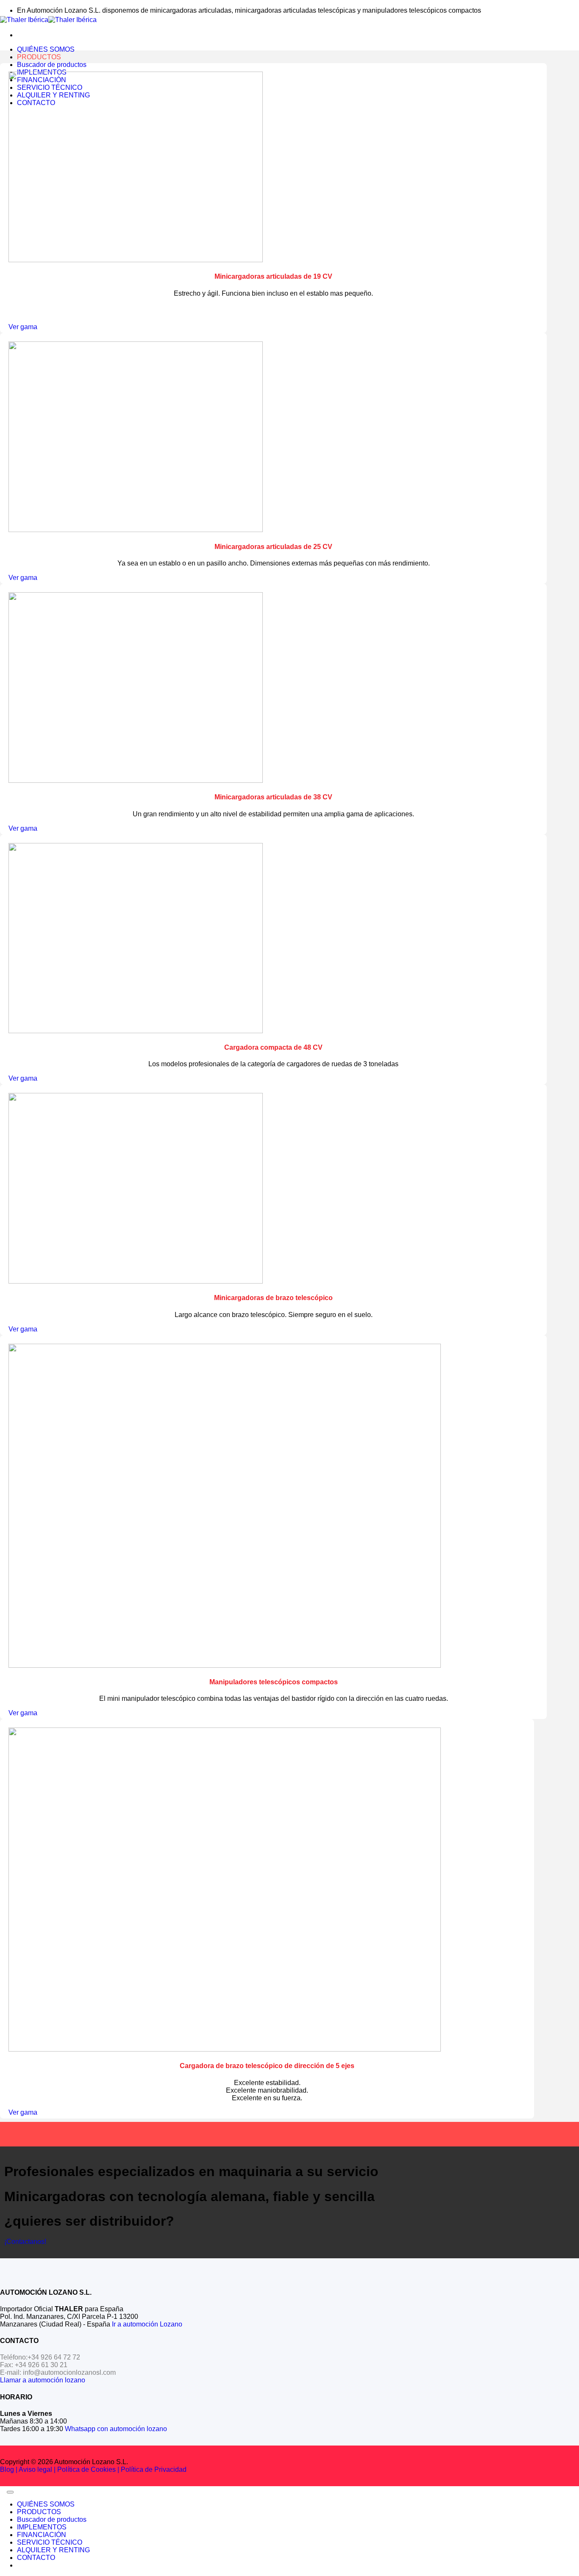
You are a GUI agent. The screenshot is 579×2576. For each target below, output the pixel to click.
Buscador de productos (52, 65)
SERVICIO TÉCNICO (50, 2542)
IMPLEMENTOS (42, 2527)
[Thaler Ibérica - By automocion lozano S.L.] (48, 20)
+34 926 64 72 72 (54, 2357)
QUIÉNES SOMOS (46, 49)
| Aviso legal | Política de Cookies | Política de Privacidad (100, 2469)
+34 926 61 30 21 (41, 2365)
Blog (7, 2469)
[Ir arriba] (10, 2492)
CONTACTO (36, 2558)
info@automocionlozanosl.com (69, 2372)
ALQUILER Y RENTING (53, 2550)
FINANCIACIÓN (42, 2535)
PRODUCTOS (39, 57)
